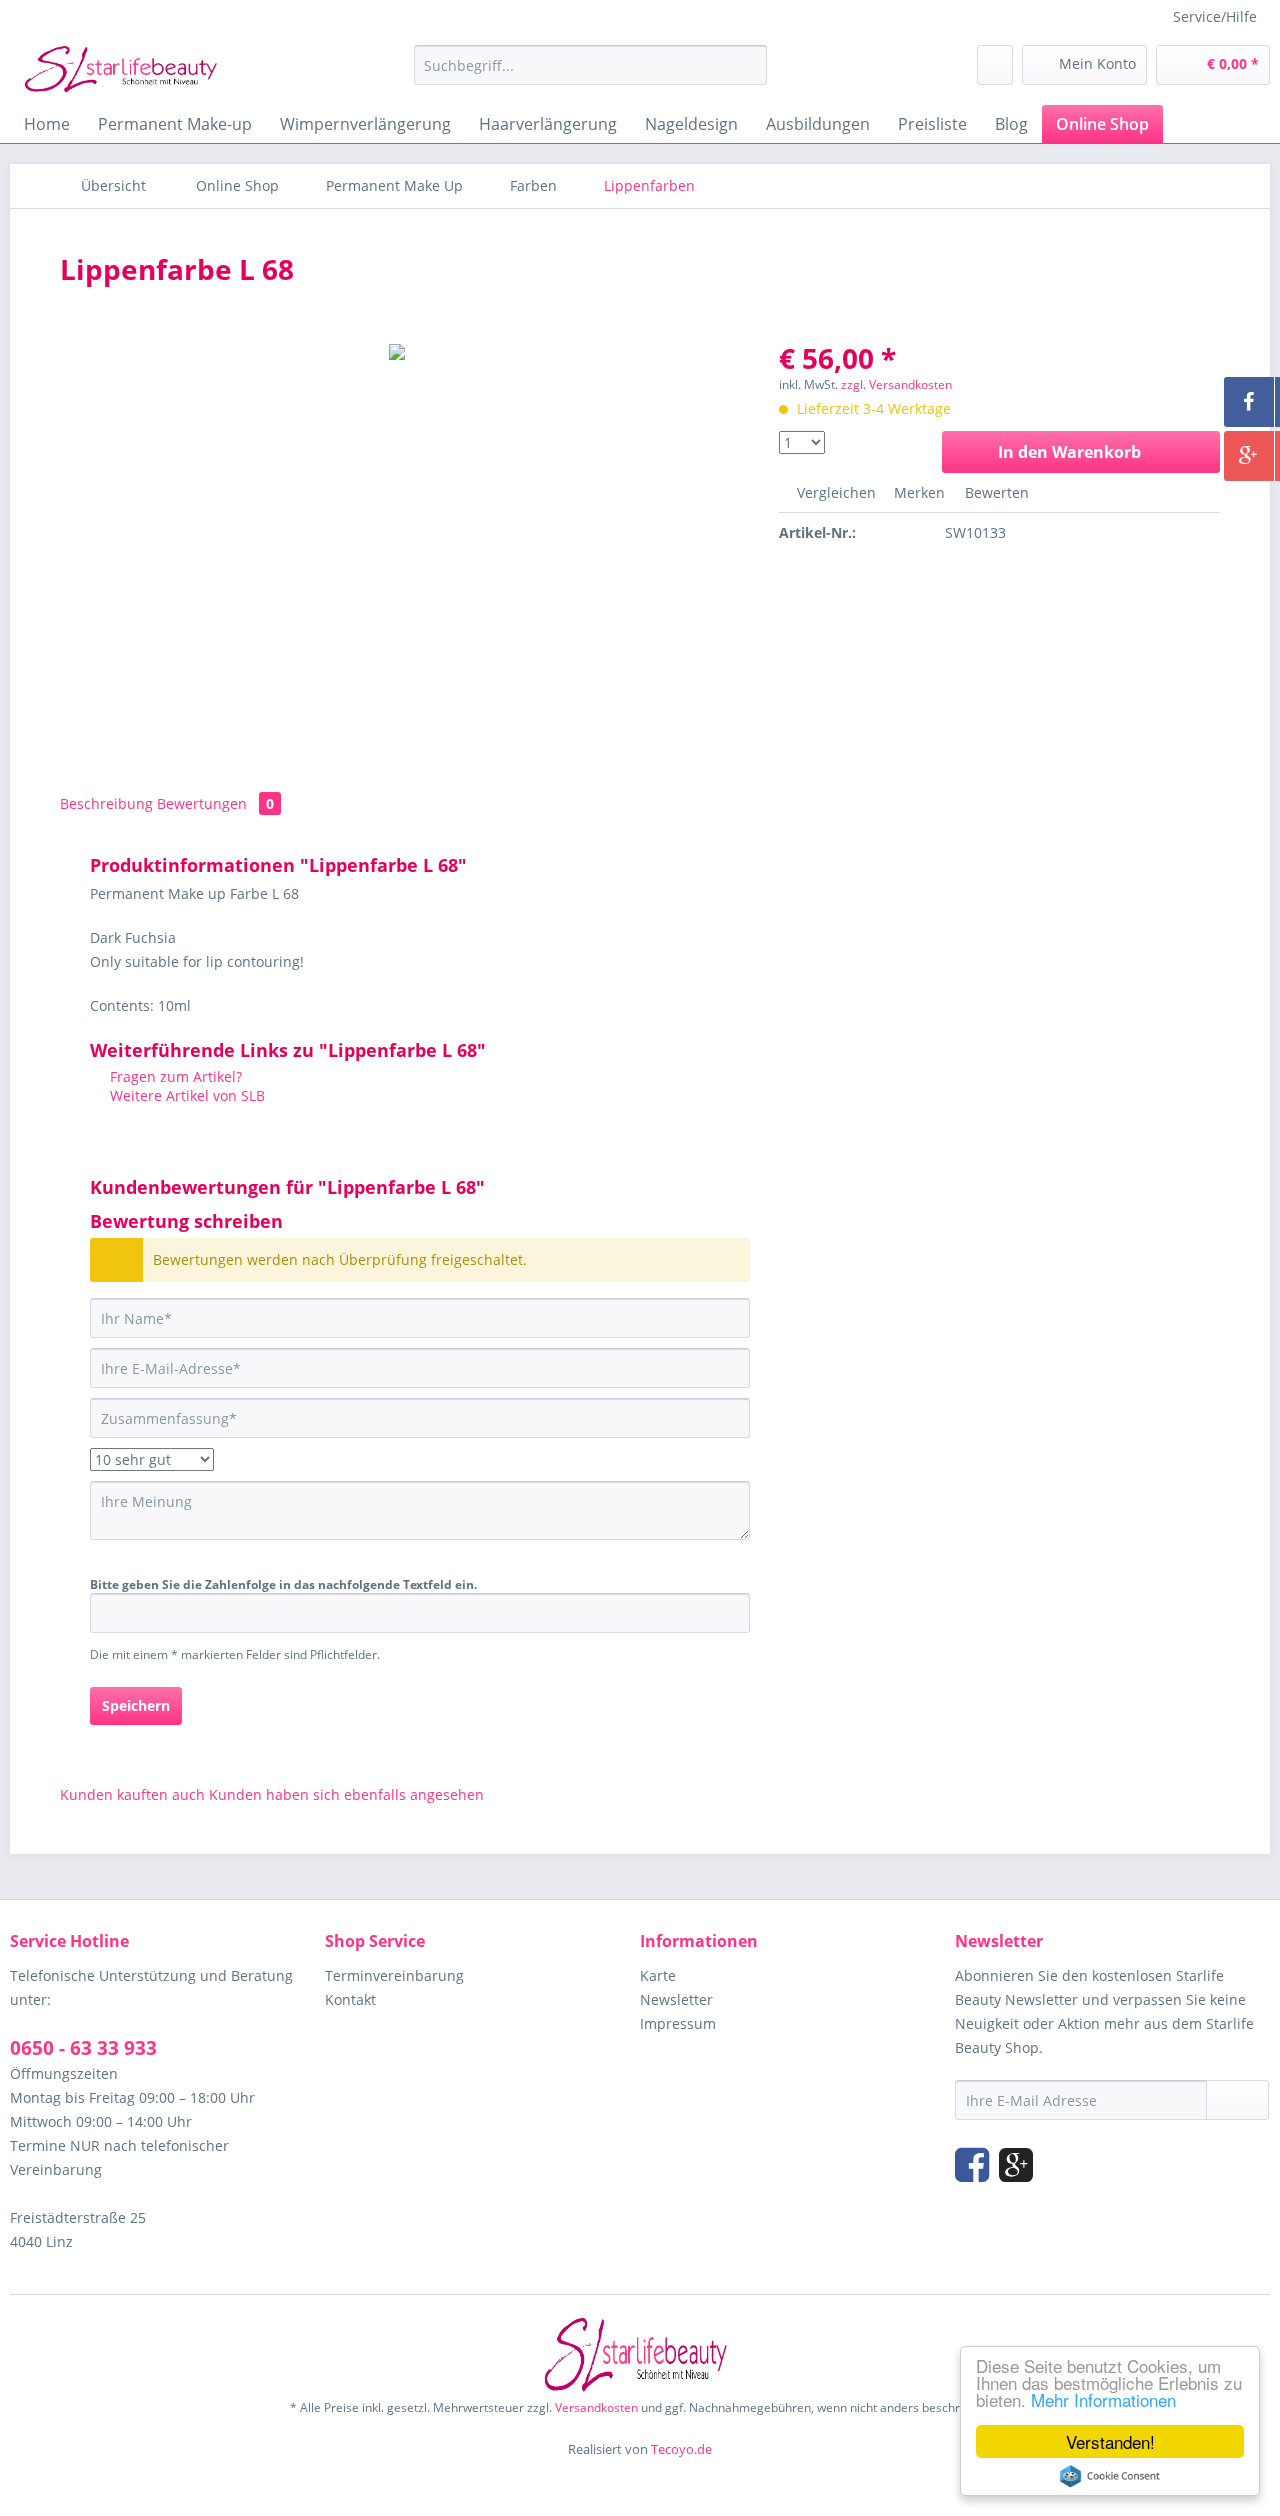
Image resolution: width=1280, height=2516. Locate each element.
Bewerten (995, 492)
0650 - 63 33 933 (83, 2048)
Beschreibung (106, 803)
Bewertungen (215, 803)
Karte (658, 1975)
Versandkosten (596, 2407)
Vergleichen (834, 492)
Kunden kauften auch (132, 1794)
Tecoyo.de (681, 2449)
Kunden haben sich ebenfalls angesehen (346, 1794)
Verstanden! (1110, 2441)
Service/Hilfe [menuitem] (1215, 16)
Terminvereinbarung (394, 1975)
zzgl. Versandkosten (896, 384)
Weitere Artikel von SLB (185, 1095)
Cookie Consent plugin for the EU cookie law (1110, 2476)
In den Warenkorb (1069, 452)
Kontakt (350, 1999)
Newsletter (676, 1999)
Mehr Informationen (1103, 2399)
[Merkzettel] (995, 65)
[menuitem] (590, 65)
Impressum (678, 2023)
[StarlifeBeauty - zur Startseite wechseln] (125, 70)
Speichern (136, 1705)
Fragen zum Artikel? (174, 1076)
